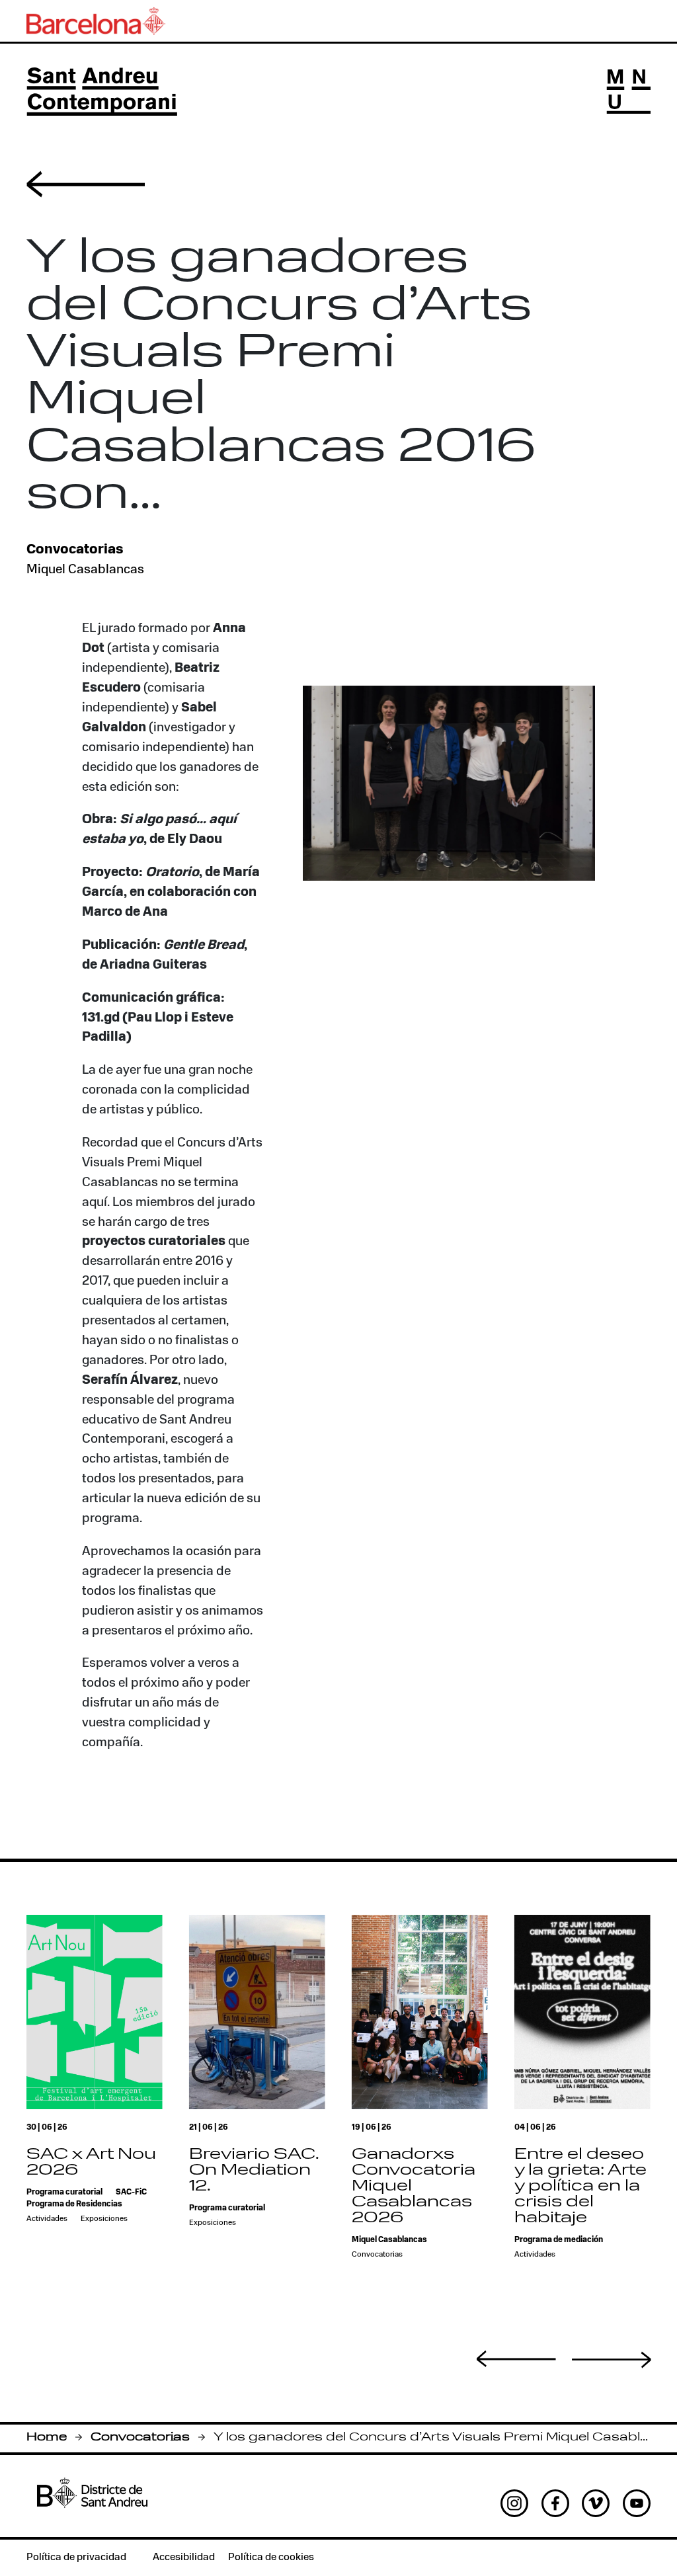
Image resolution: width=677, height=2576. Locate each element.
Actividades (47, 2219)
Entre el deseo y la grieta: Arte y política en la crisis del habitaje (580, 2187)
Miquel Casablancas (85, 570)
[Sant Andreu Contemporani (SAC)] (102, 92)
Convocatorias (140, 2437)
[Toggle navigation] (628, 92)
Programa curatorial (64, 2193)
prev (516, 2358)
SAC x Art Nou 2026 (91, 2163)
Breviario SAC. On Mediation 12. (254, 2171)
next (612, 2360)
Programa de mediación (559, 2240)
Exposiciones (104, 2219)
